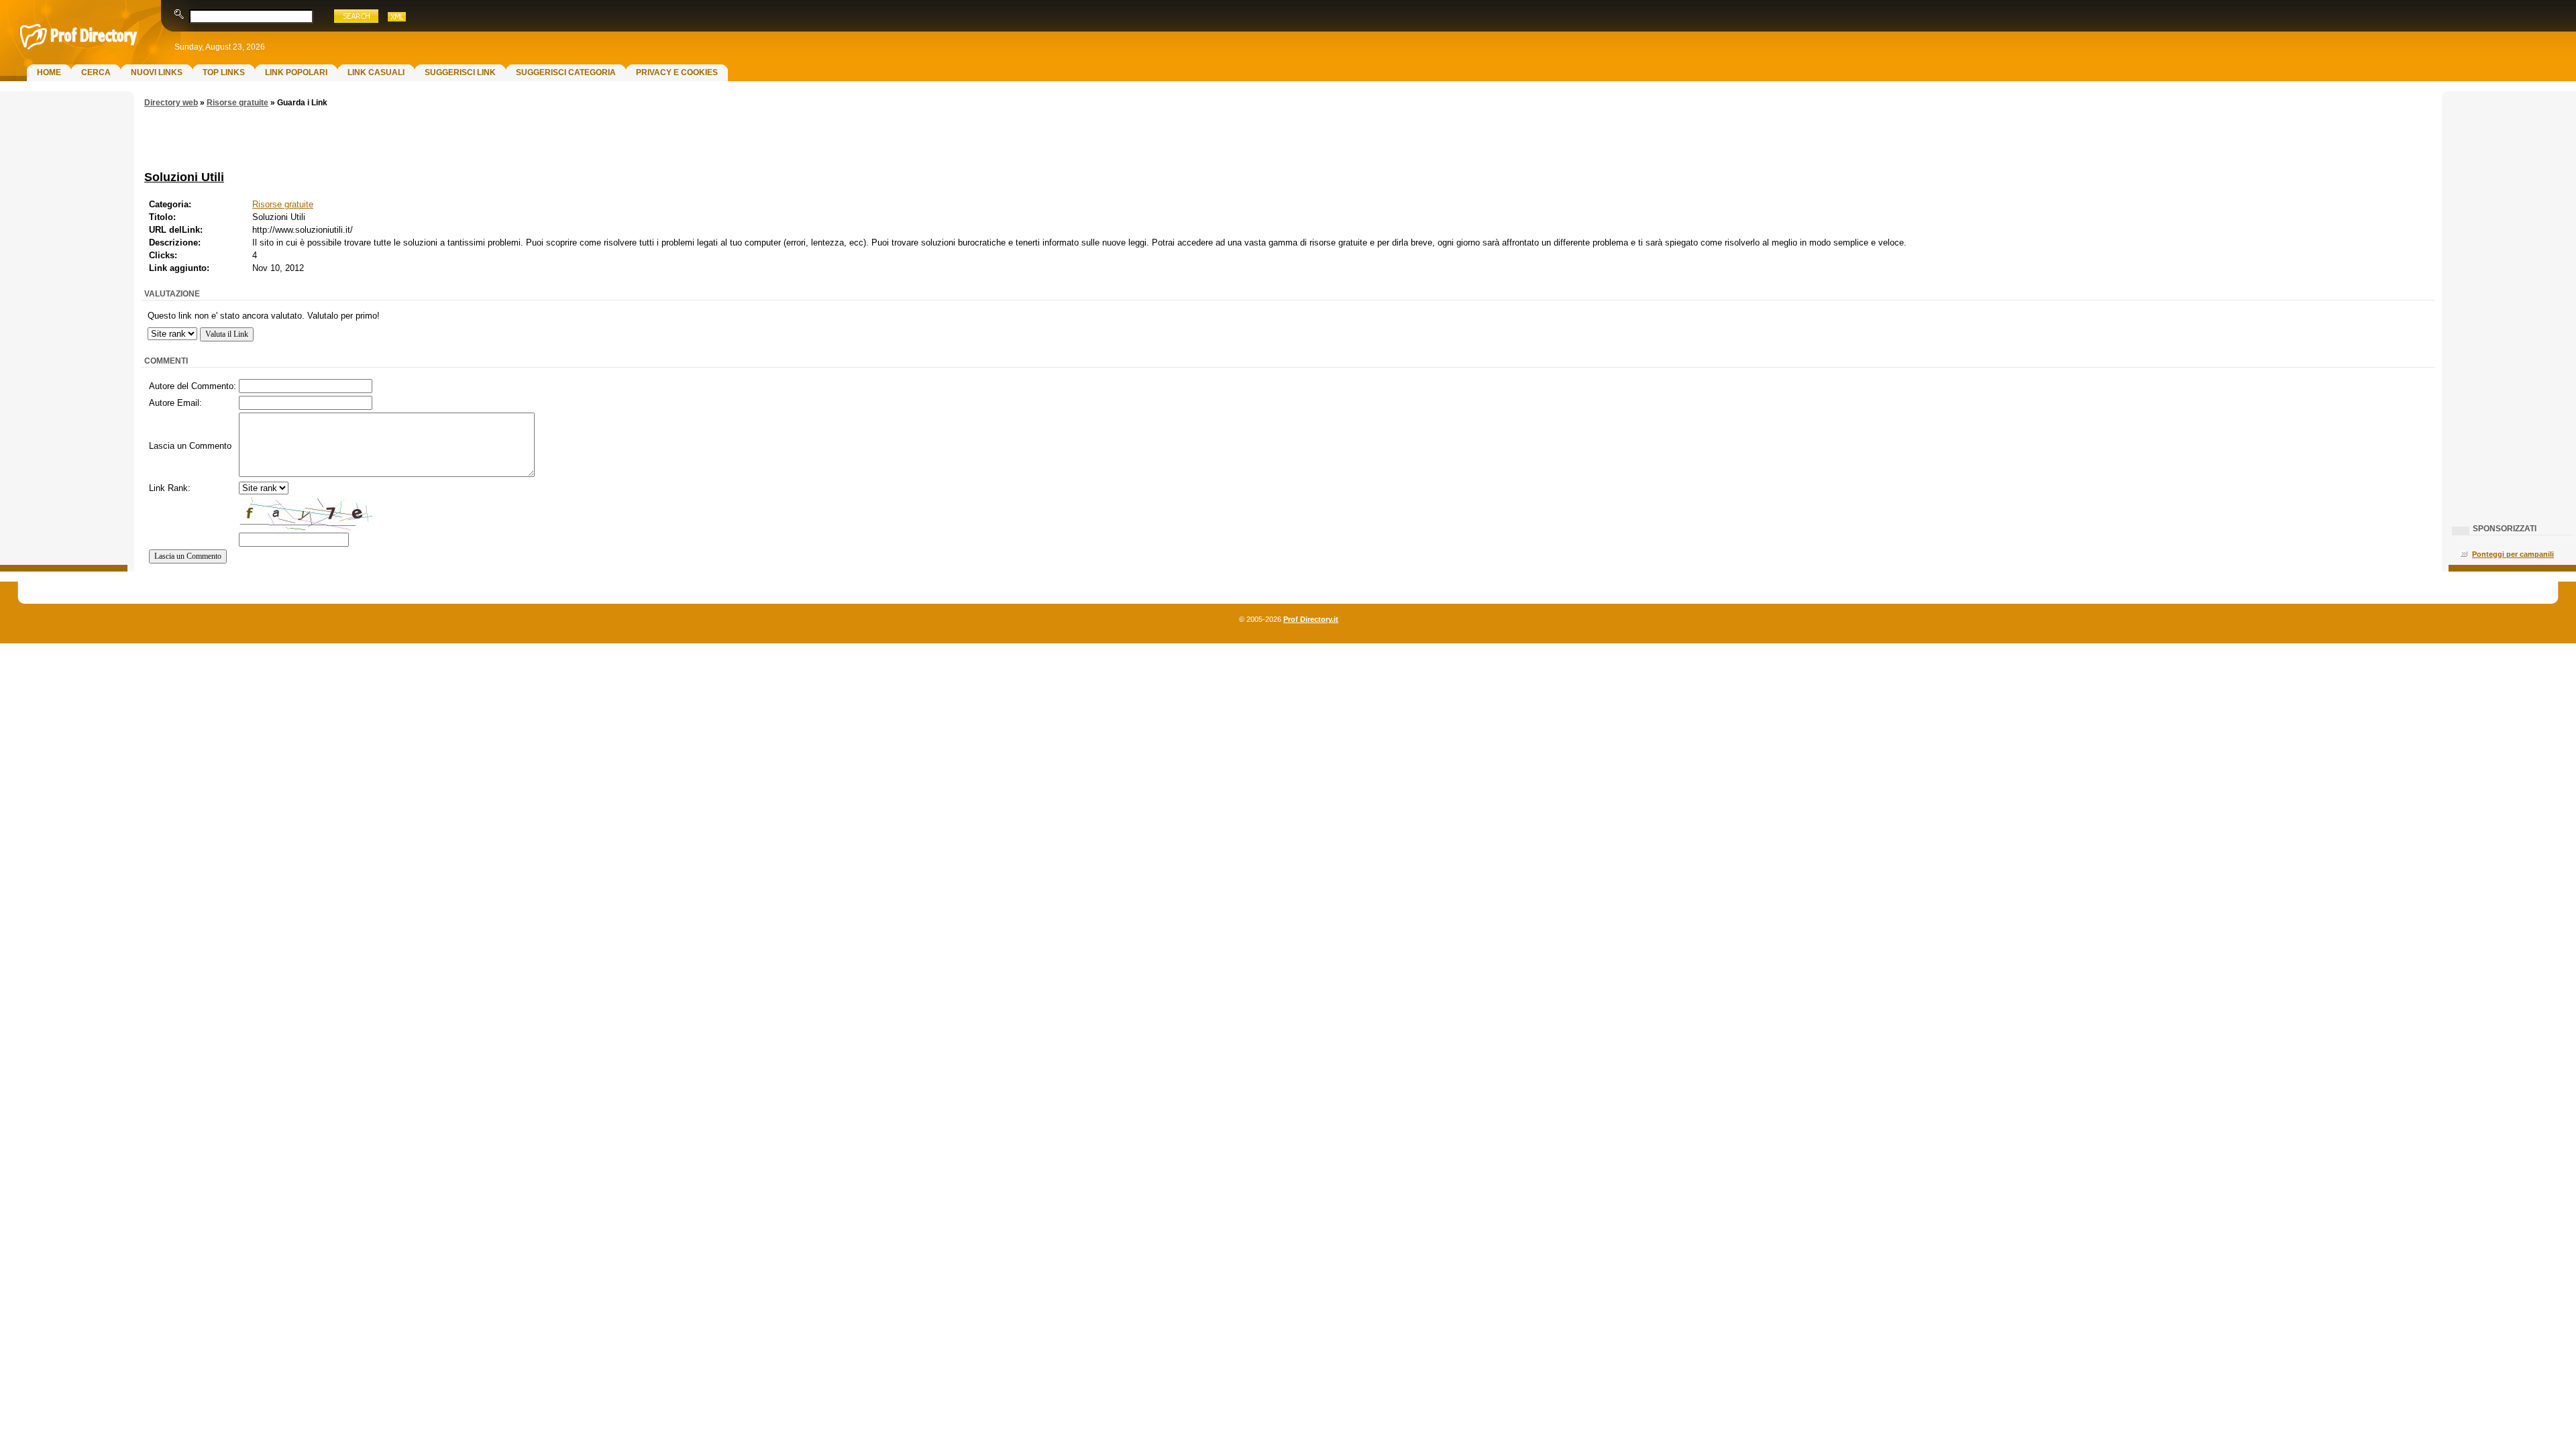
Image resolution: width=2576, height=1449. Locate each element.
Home (49, 72)
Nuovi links (157, 72)
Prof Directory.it (1311, 619)
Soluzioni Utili (184, 177)
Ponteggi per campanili (2513, 554)
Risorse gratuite (237, 103)
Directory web (171, 103)
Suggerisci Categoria (566, 72)
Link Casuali (376, 72)
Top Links (224, 72)
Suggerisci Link (460, 72)
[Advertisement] (64, 313)
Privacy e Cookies (677, 72)
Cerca (96, 72)
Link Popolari (296, 72)
